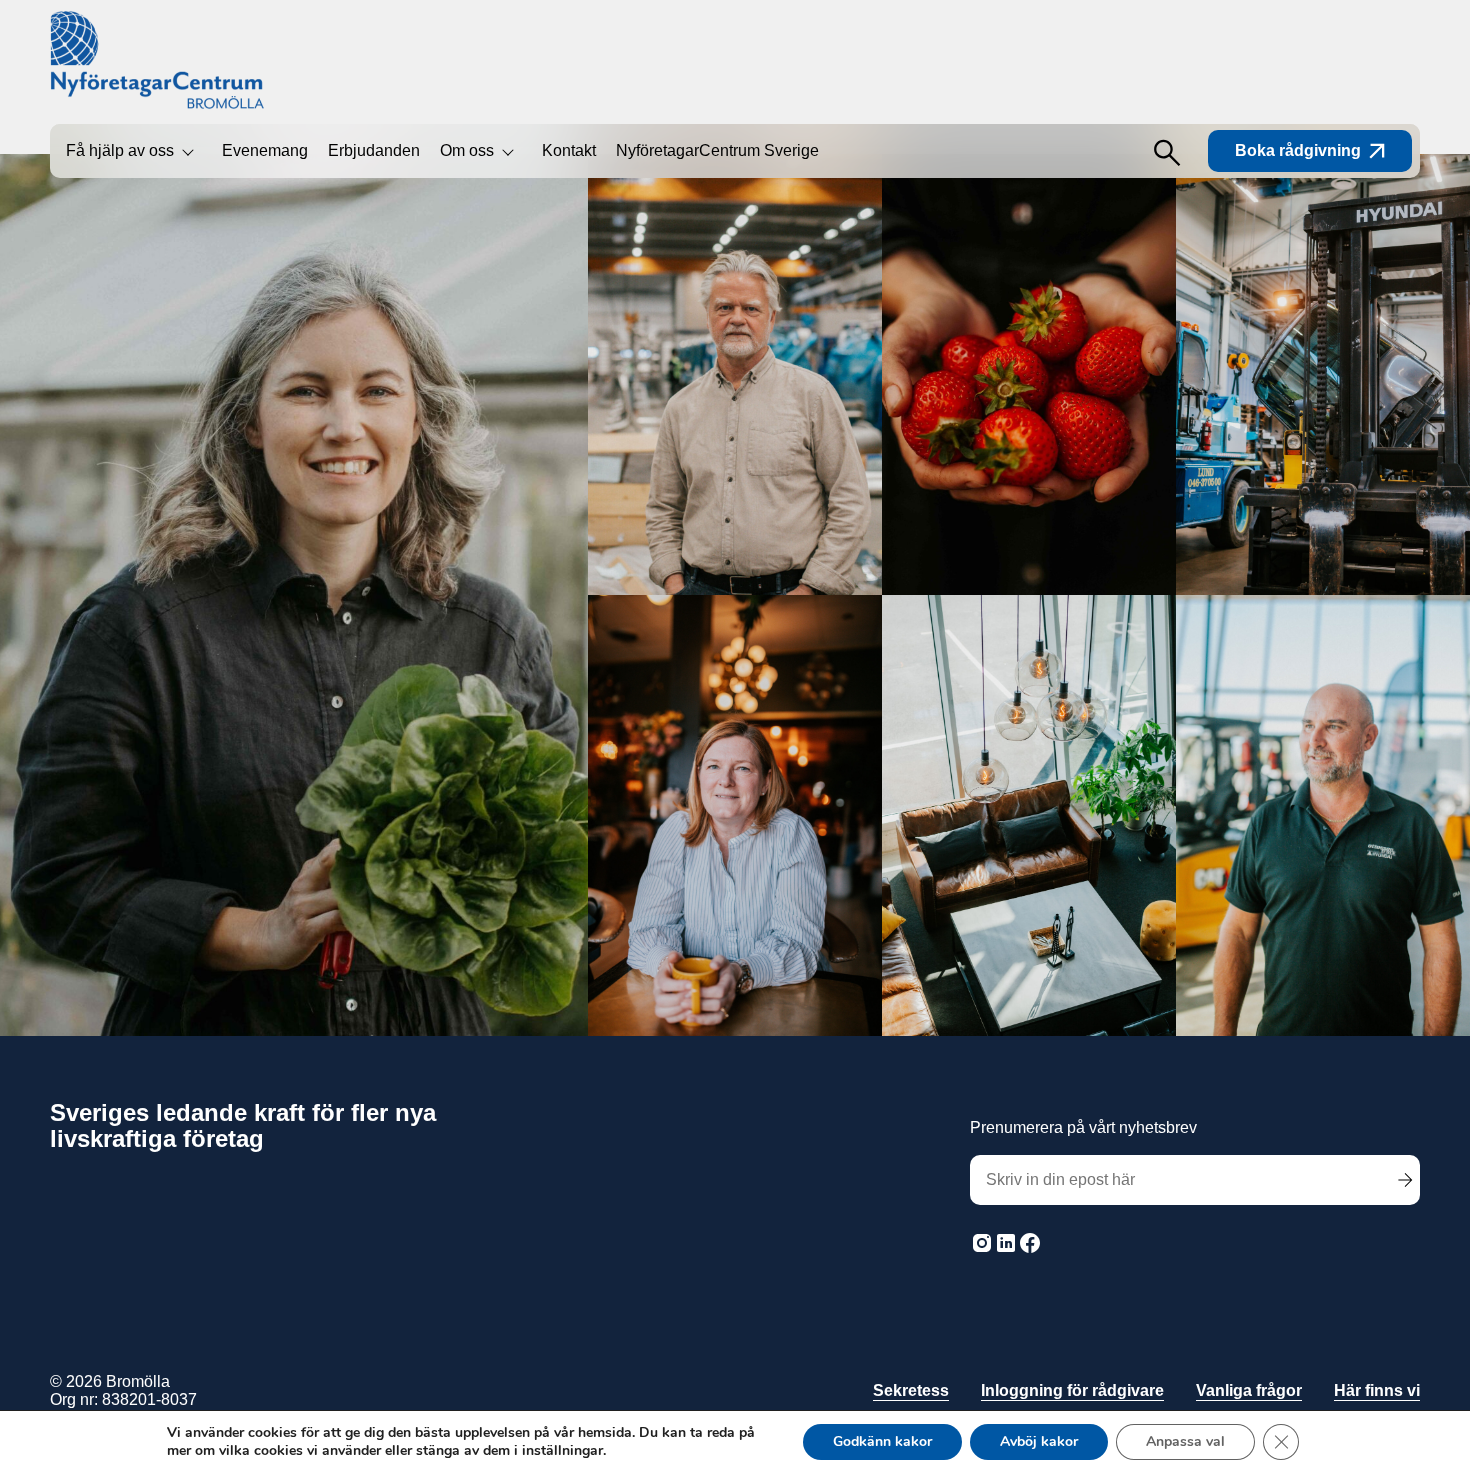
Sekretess (911, 1390)
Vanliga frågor (1249, 1390)
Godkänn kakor (882, 1441)
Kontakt (569, 150)
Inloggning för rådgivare (1072, 1390)
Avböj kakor (1039, 1441)
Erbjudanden (374, 150)
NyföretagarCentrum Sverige (717, 150)
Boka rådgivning (1298, 150)
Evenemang (265, 150)
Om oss (467, 150)
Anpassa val (1185, 1441)
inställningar (562, 1451)
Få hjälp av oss (120, 150)
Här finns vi (1377, 1390)
